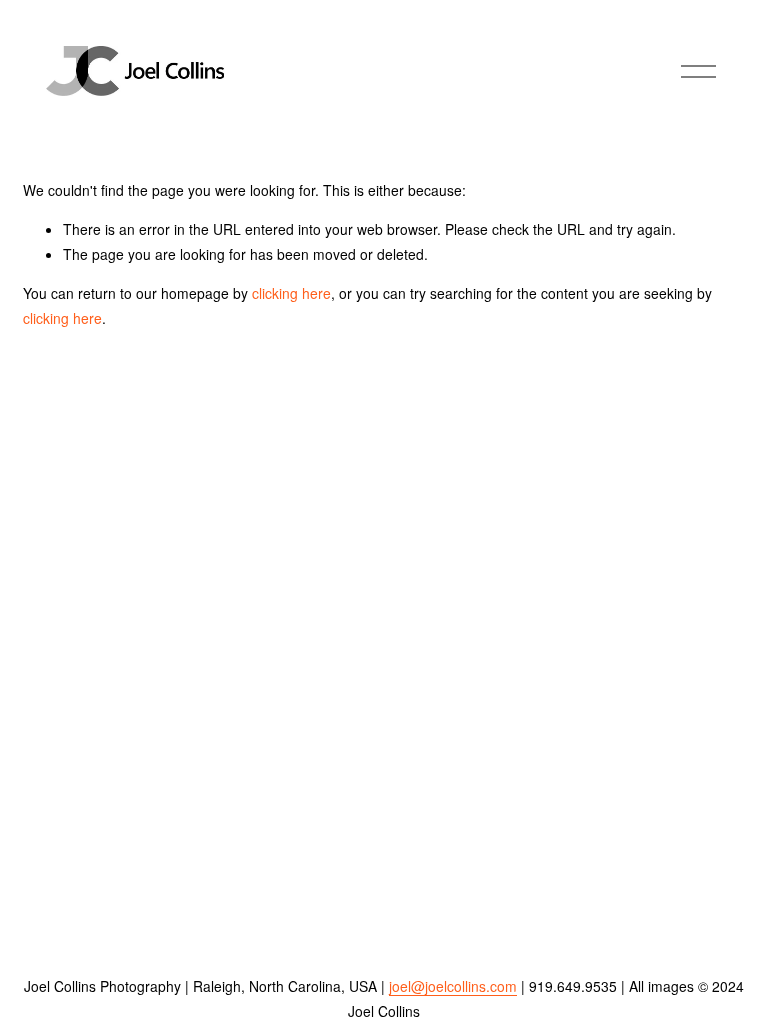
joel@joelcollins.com (453, 986)
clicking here (291, 293)
